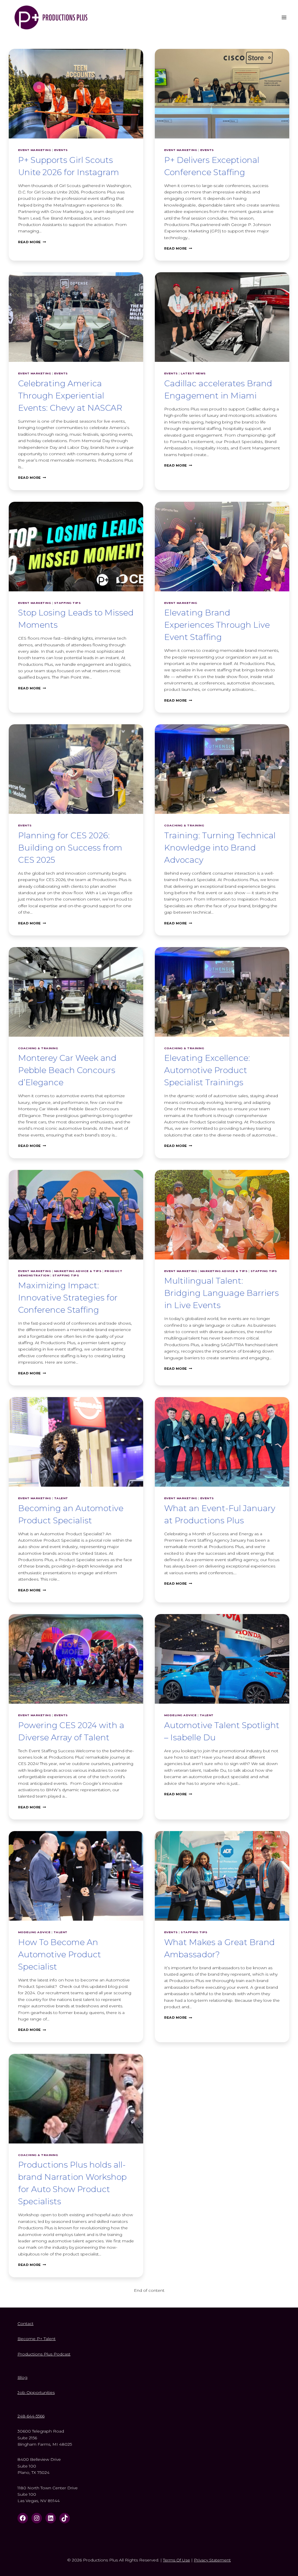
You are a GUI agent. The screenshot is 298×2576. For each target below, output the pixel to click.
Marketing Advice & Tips (78, 1271)
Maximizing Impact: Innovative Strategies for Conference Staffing (68, 1298)
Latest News (193, 373)
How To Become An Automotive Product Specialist (60, 1954)
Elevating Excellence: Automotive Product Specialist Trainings (207, 1070)
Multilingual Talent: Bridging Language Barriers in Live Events (221, 1293)
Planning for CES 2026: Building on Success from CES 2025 (70, 848)
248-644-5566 (31, 2416)
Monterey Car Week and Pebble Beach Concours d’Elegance (67, 1070)
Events (61, 150)
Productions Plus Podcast (44, 2354)
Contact (25, 2324)
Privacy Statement (212, 2560)
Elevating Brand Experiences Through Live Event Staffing (217, 625)
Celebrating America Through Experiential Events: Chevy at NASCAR (70, 396)
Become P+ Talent (37, 2339)
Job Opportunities (36, 2392)
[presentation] (76, 94)
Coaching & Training (184, 825)
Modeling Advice (180, 1715)
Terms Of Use (177, 2560)
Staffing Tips (67, 603)
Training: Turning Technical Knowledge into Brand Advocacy (220, 848)
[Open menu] (284, 17)
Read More (32, 242)
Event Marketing (34, 150)
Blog (22, 2377)
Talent (61, 1498)
